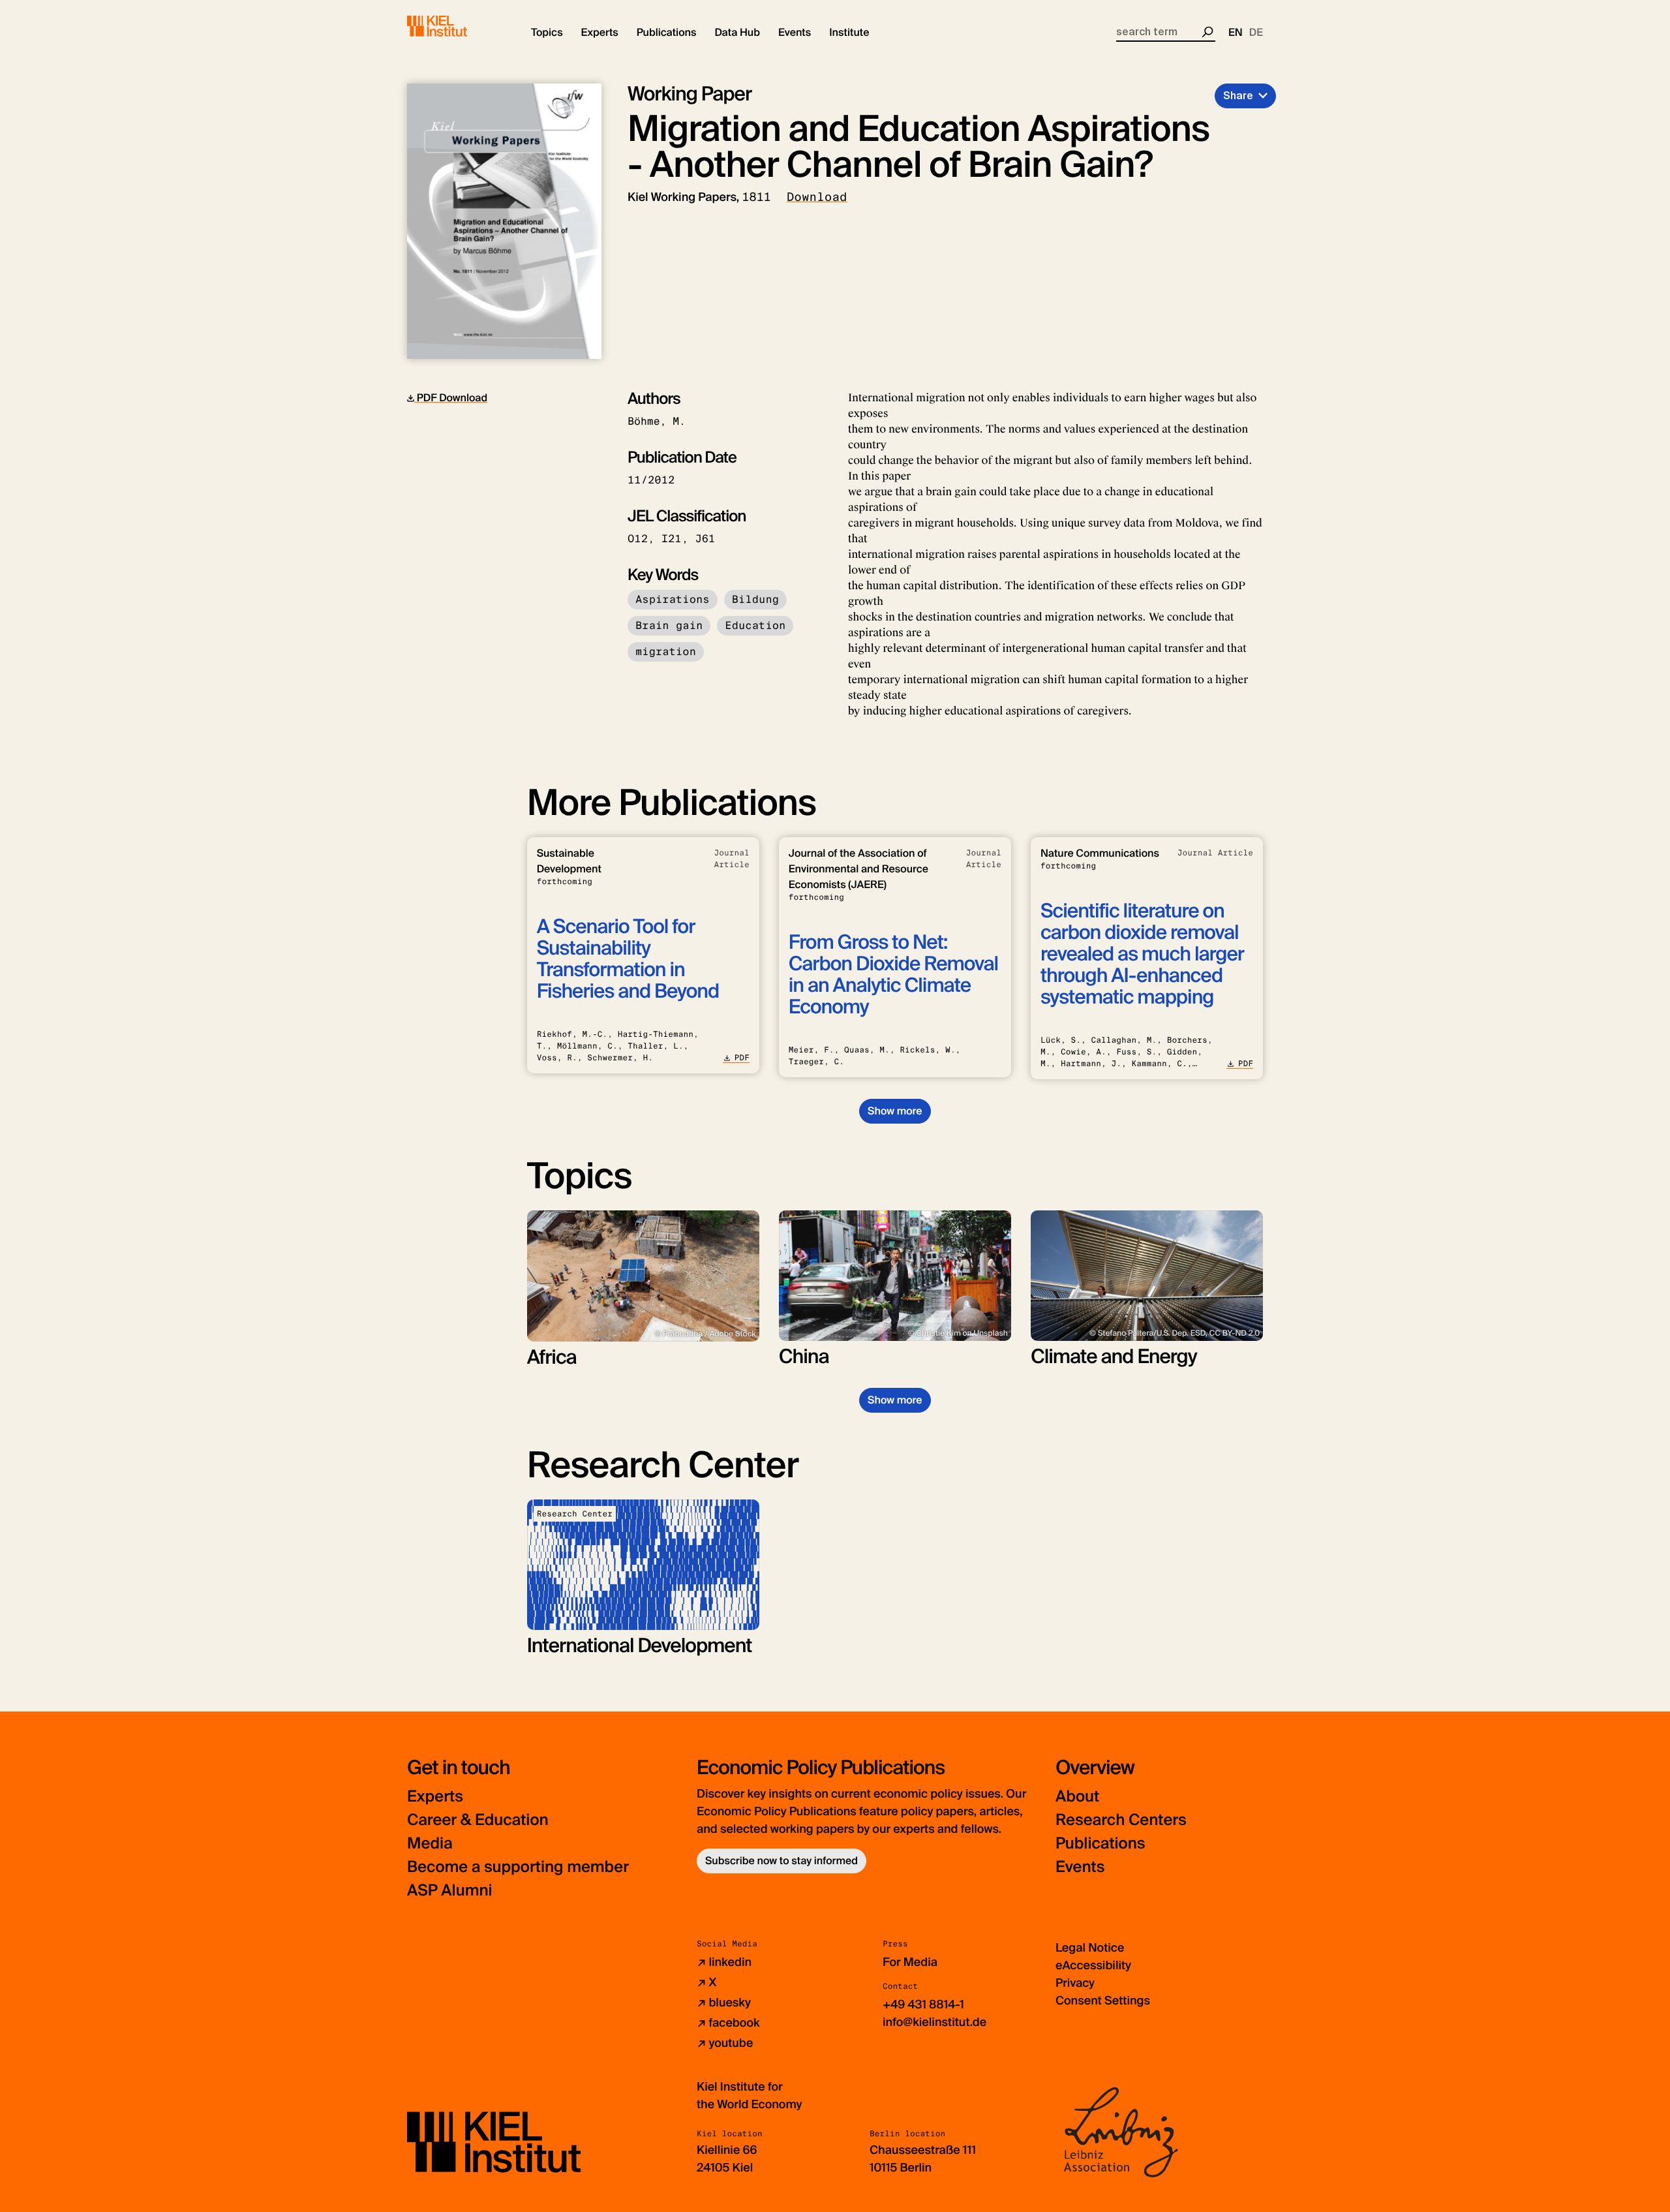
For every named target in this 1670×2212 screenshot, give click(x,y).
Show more (895, 1111)
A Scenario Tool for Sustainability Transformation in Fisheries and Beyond (628, 959)
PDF (742, 1058)
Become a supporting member (518, 1867)
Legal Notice (1090, 1948)
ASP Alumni (450, 1891)
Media (430, 1844)
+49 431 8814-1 (923, 2005)
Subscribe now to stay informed (782, 1861)
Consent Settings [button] (1103, 2001)
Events (1080, 1867)
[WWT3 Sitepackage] (456, 26)
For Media (910, 1962)
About (1077, 1797)
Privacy (1075, 1983)
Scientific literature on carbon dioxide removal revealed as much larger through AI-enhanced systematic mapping (1142, 954)
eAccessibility (1093, 1965)
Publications (1100, 1844)
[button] (547, 33)
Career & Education (478, 1820)
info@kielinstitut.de (934, 2022)
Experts (435, 1797)
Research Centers (1121, 1820)
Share (1238, 96)
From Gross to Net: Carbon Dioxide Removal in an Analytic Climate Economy (893, 975)
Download (817, 197)
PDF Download (451, 398)
